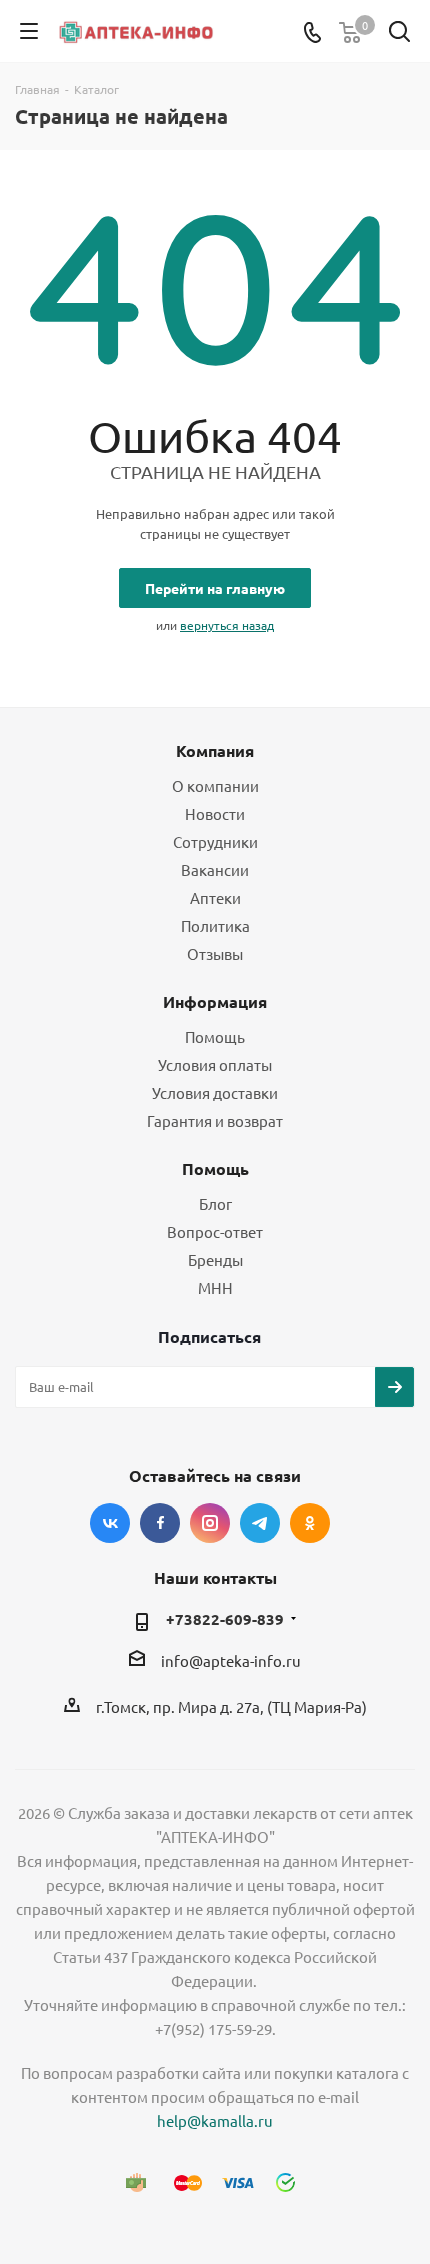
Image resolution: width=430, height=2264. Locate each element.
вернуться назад (227, 625)
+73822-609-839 (225, 1619)
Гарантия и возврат (215, 1120)
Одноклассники (310, 1523)
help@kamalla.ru (215, 2120)
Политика (215, 925)
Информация (215, 1001)
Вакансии (215, 869)
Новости (215, 813)
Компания (215, 750)
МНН (215, 1287)
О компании (215, 785)
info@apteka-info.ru (231, 1660)
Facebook (160, 1523)
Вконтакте (110, 1523)
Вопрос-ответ (215, 1231)
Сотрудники (215, 841)
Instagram (210, 1523)
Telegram (260, 1523)
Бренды (215, 1259)
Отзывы (215, 953)
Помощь (215, 1036)
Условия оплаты (215, 1064)
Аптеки (215, 897)
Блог (215, 1203)
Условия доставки (215, 1092)
